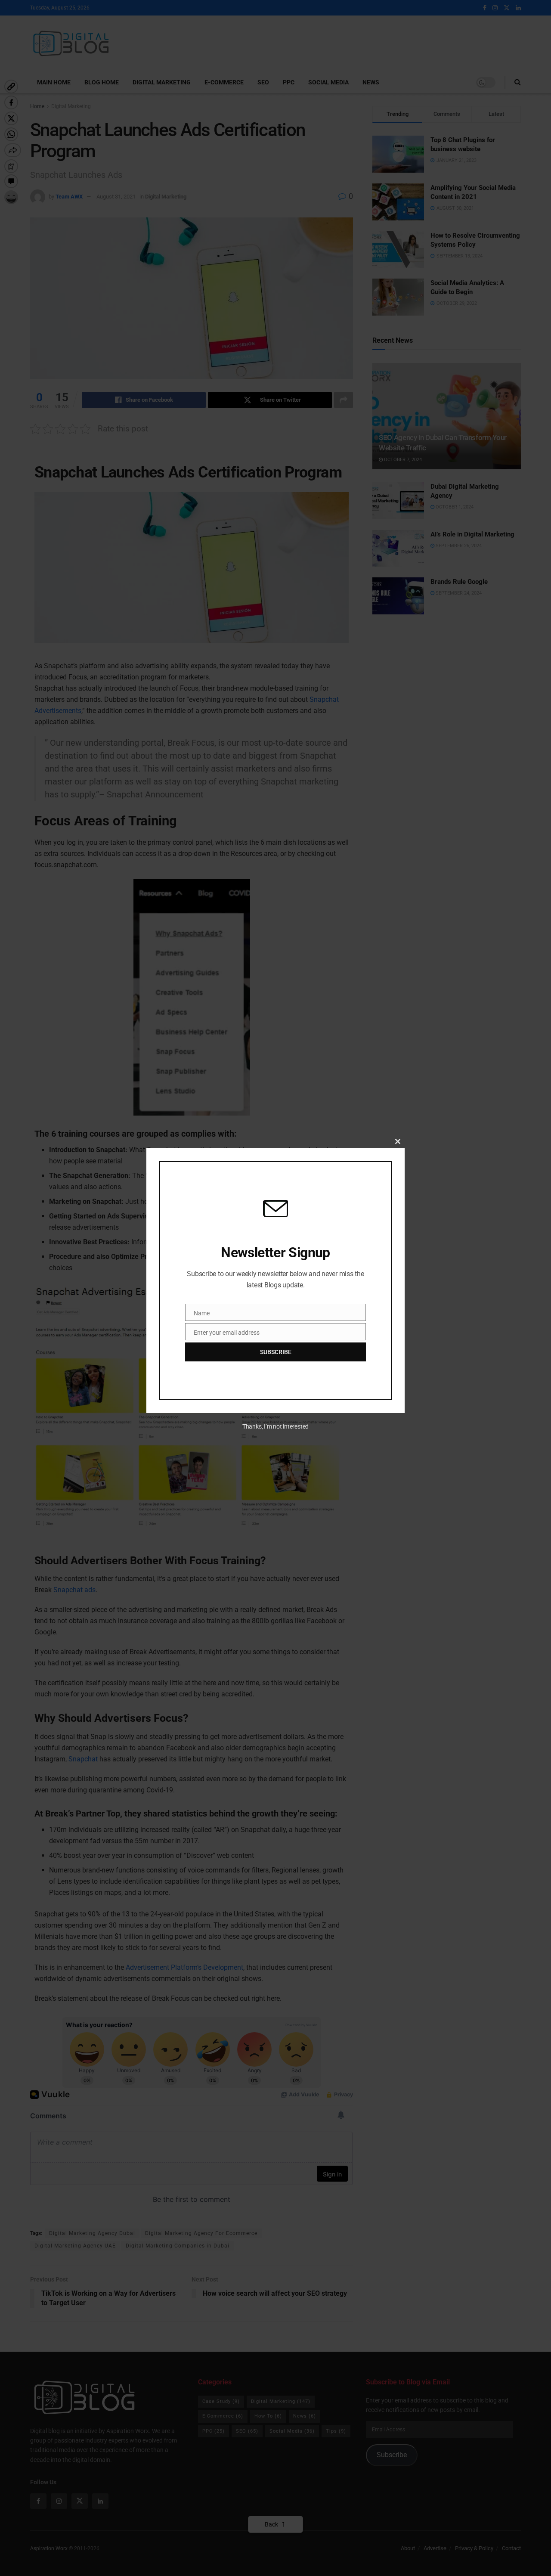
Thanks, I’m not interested (275, 1426)
